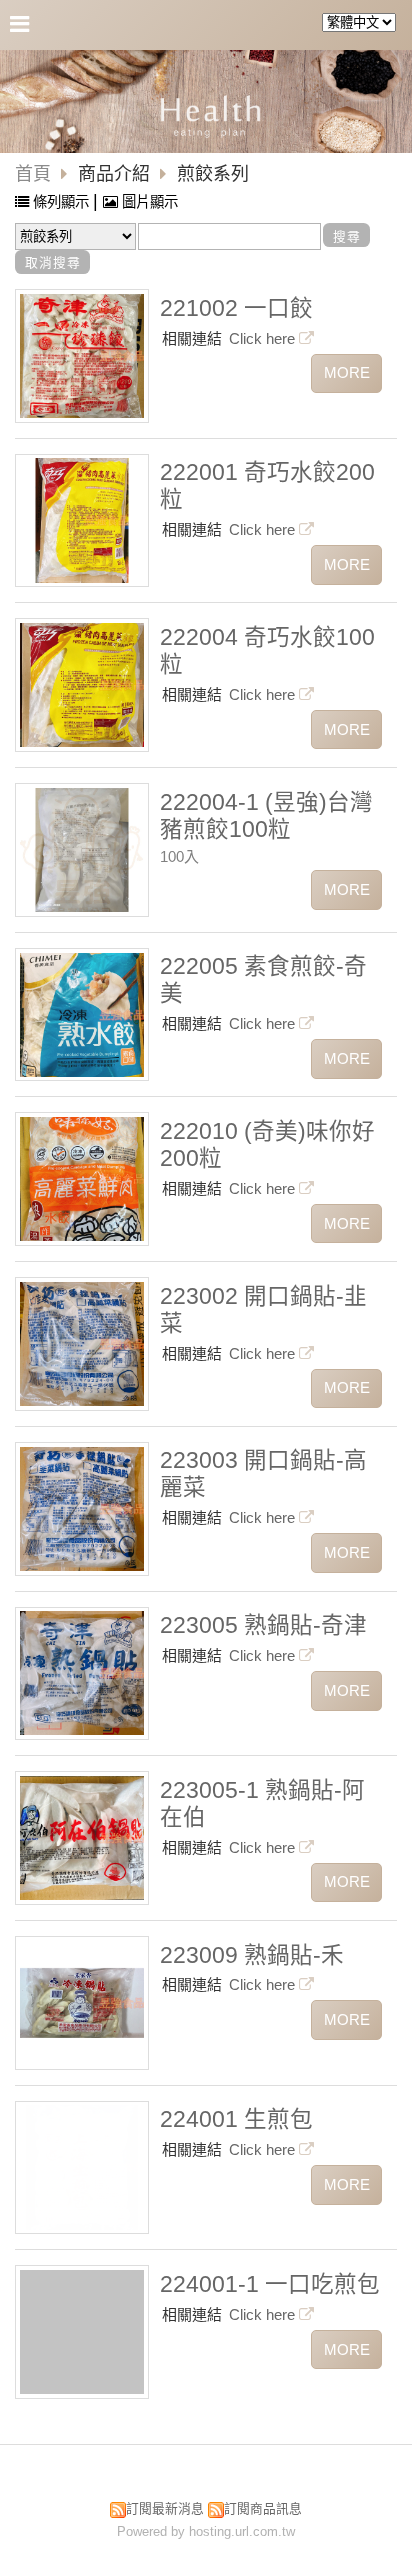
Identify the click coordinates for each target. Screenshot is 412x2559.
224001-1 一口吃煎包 (270, 2284)
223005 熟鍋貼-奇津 (263, 1625)
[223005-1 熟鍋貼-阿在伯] (82, 1838)
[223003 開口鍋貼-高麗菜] (82, 1509)
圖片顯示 (148, 202)
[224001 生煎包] (82, 2167)
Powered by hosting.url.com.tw (206, 2531)
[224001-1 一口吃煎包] (82, 2332)
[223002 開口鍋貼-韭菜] (82, 1344)
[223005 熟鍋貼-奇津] (82, 1673)
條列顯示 (61, 202)
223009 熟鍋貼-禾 (252, 1955)
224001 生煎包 (236, 2119)
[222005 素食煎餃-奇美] (82, 1015)
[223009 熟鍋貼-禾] (82, 2003)
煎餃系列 (213, 174)
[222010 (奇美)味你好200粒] (82, 1179)
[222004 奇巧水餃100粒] (82, 685)
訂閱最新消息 (165, 2508)
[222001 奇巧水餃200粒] (82, 520)
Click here (264, 338)
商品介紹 (116, 174)
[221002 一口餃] (82, 356)
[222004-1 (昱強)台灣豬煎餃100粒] (82, 850)
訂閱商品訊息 (263, 2508)
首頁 (33, 174)
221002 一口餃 (236, 308)
